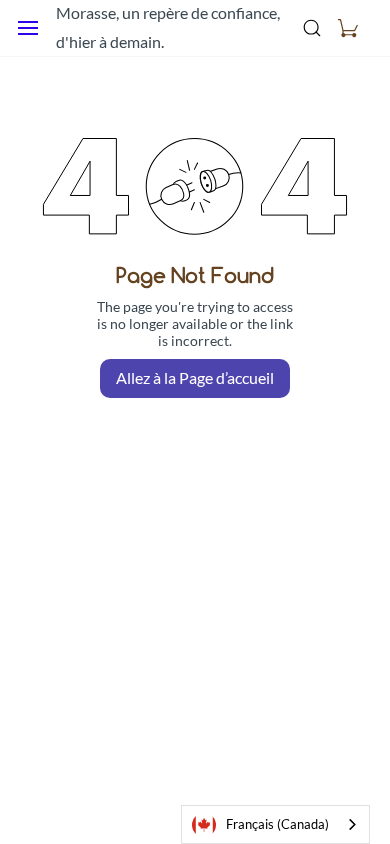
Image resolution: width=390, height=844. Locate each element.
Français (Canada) (277, 824)
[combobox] (275, 824)
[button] (348, 28)
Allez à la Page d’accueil (195, 377)
